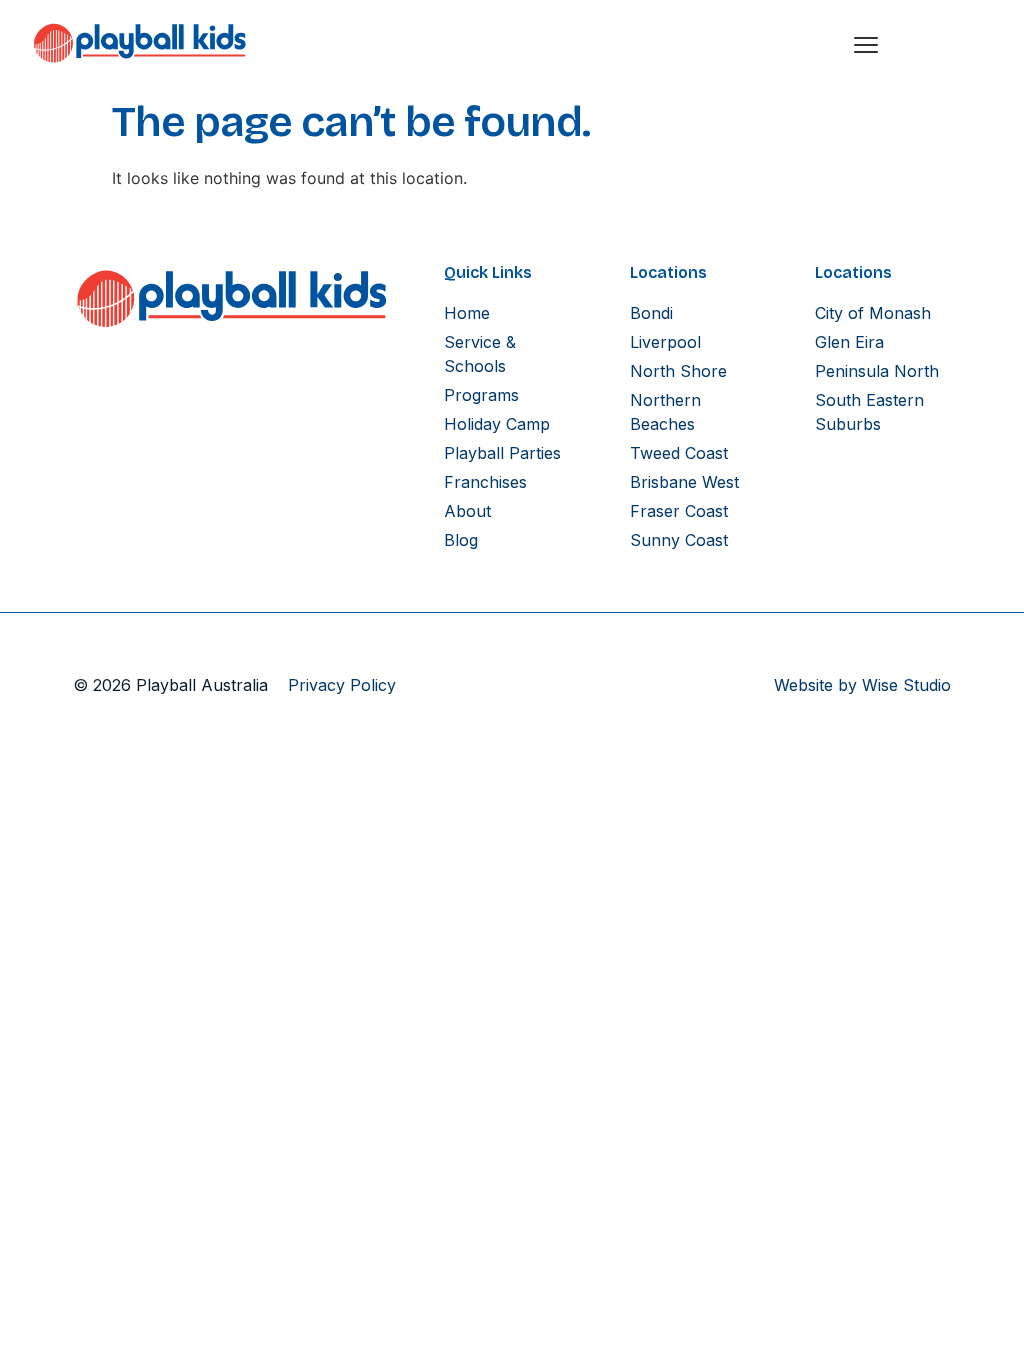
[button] (866, 42)
